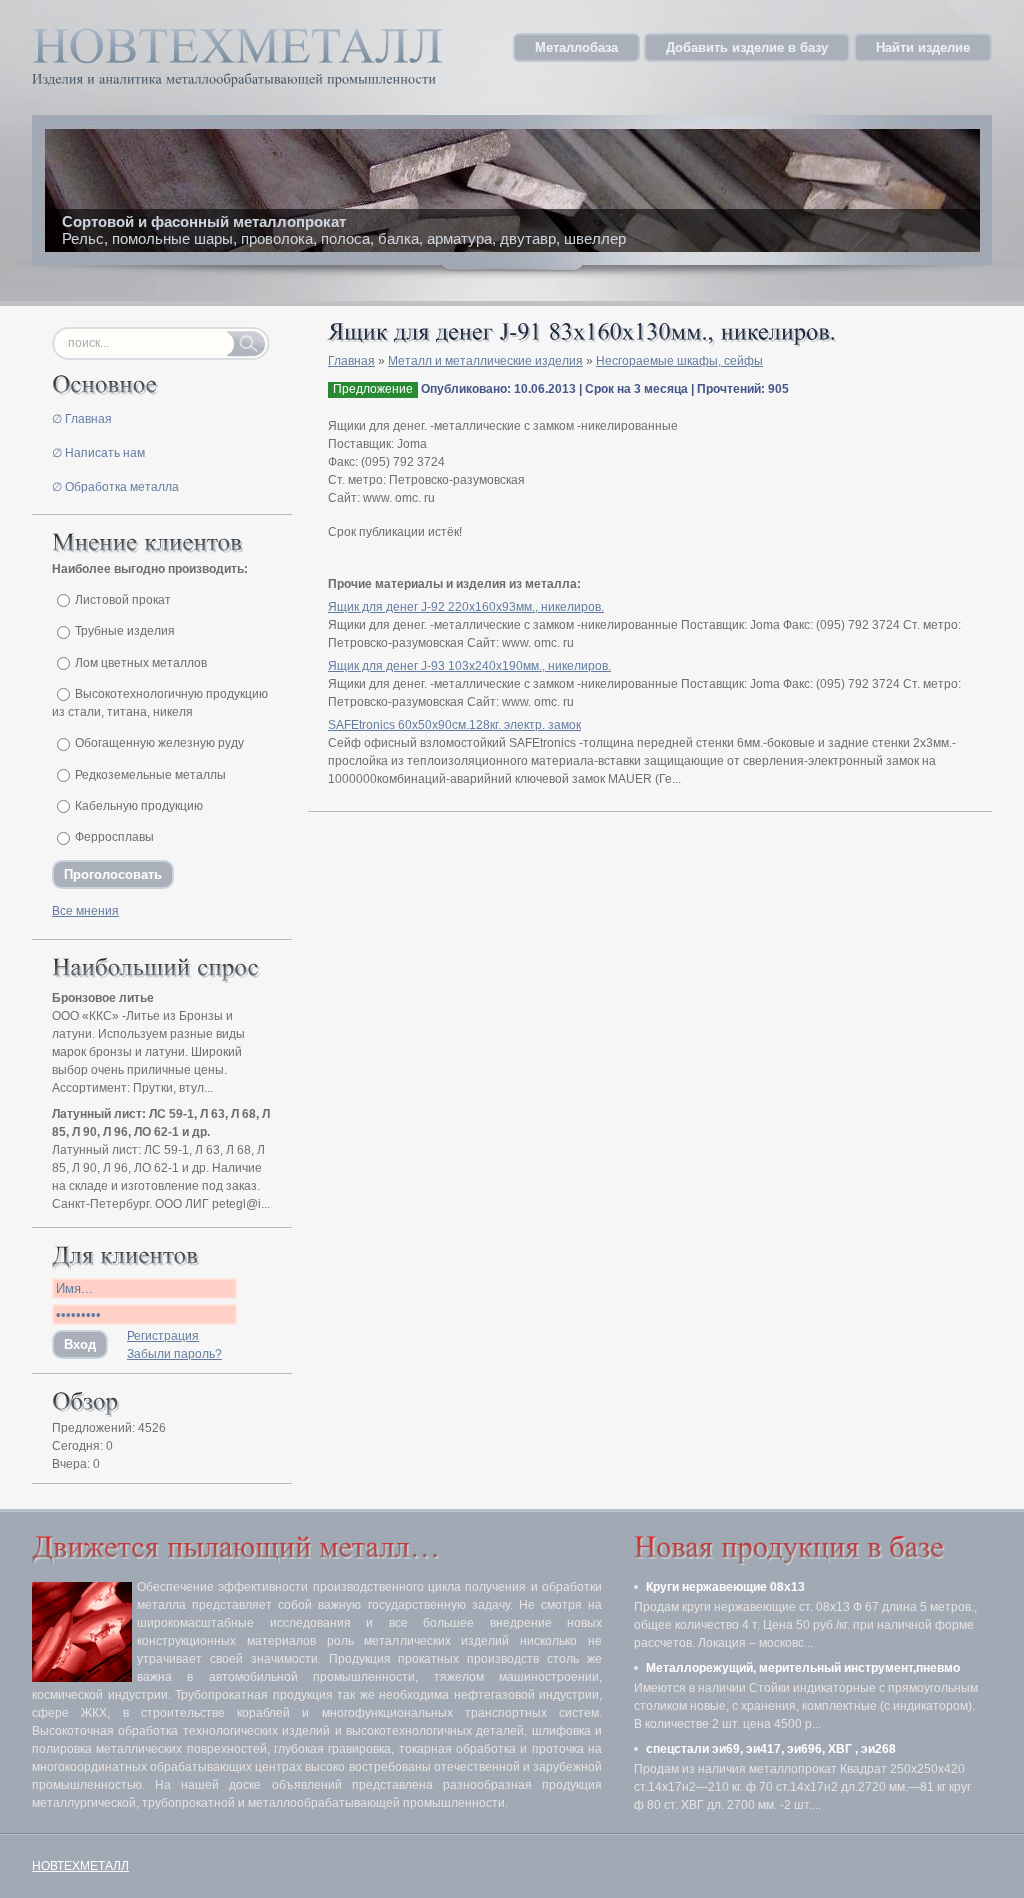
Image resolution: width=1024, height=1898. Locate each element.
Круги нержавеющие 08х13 (725, 1587)
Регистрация (163, 1336)
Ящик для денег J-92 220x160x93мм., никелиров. (466, 607)
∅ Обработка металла (115, 487)
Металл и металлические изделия (485, 361)
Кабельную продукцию (139, 806)
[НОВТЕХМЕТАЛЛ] (237, 43)
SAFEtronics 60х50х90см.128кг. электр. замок (454, 725)
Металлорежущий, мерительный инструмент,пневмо (803, 1668)
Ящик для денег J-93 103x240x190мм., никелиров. (469, 666)
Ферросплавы (114, 837)
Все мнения (85, 911)
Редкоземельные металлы (150, 775)
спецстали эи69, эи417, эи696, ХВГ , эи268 (771, 1749)
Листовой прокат (123, 600)
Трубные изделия (125, 631)
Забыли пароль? (174, 1354)
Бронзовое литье (103, 998)
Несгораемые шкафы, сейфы (679, 361)
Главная (351, 361)
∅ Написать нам (98, 453)
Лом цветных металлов (141, 663)
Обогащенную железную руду (159, 743)
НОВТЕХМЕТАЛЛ (80, 1866)
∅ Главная (82, 419)
